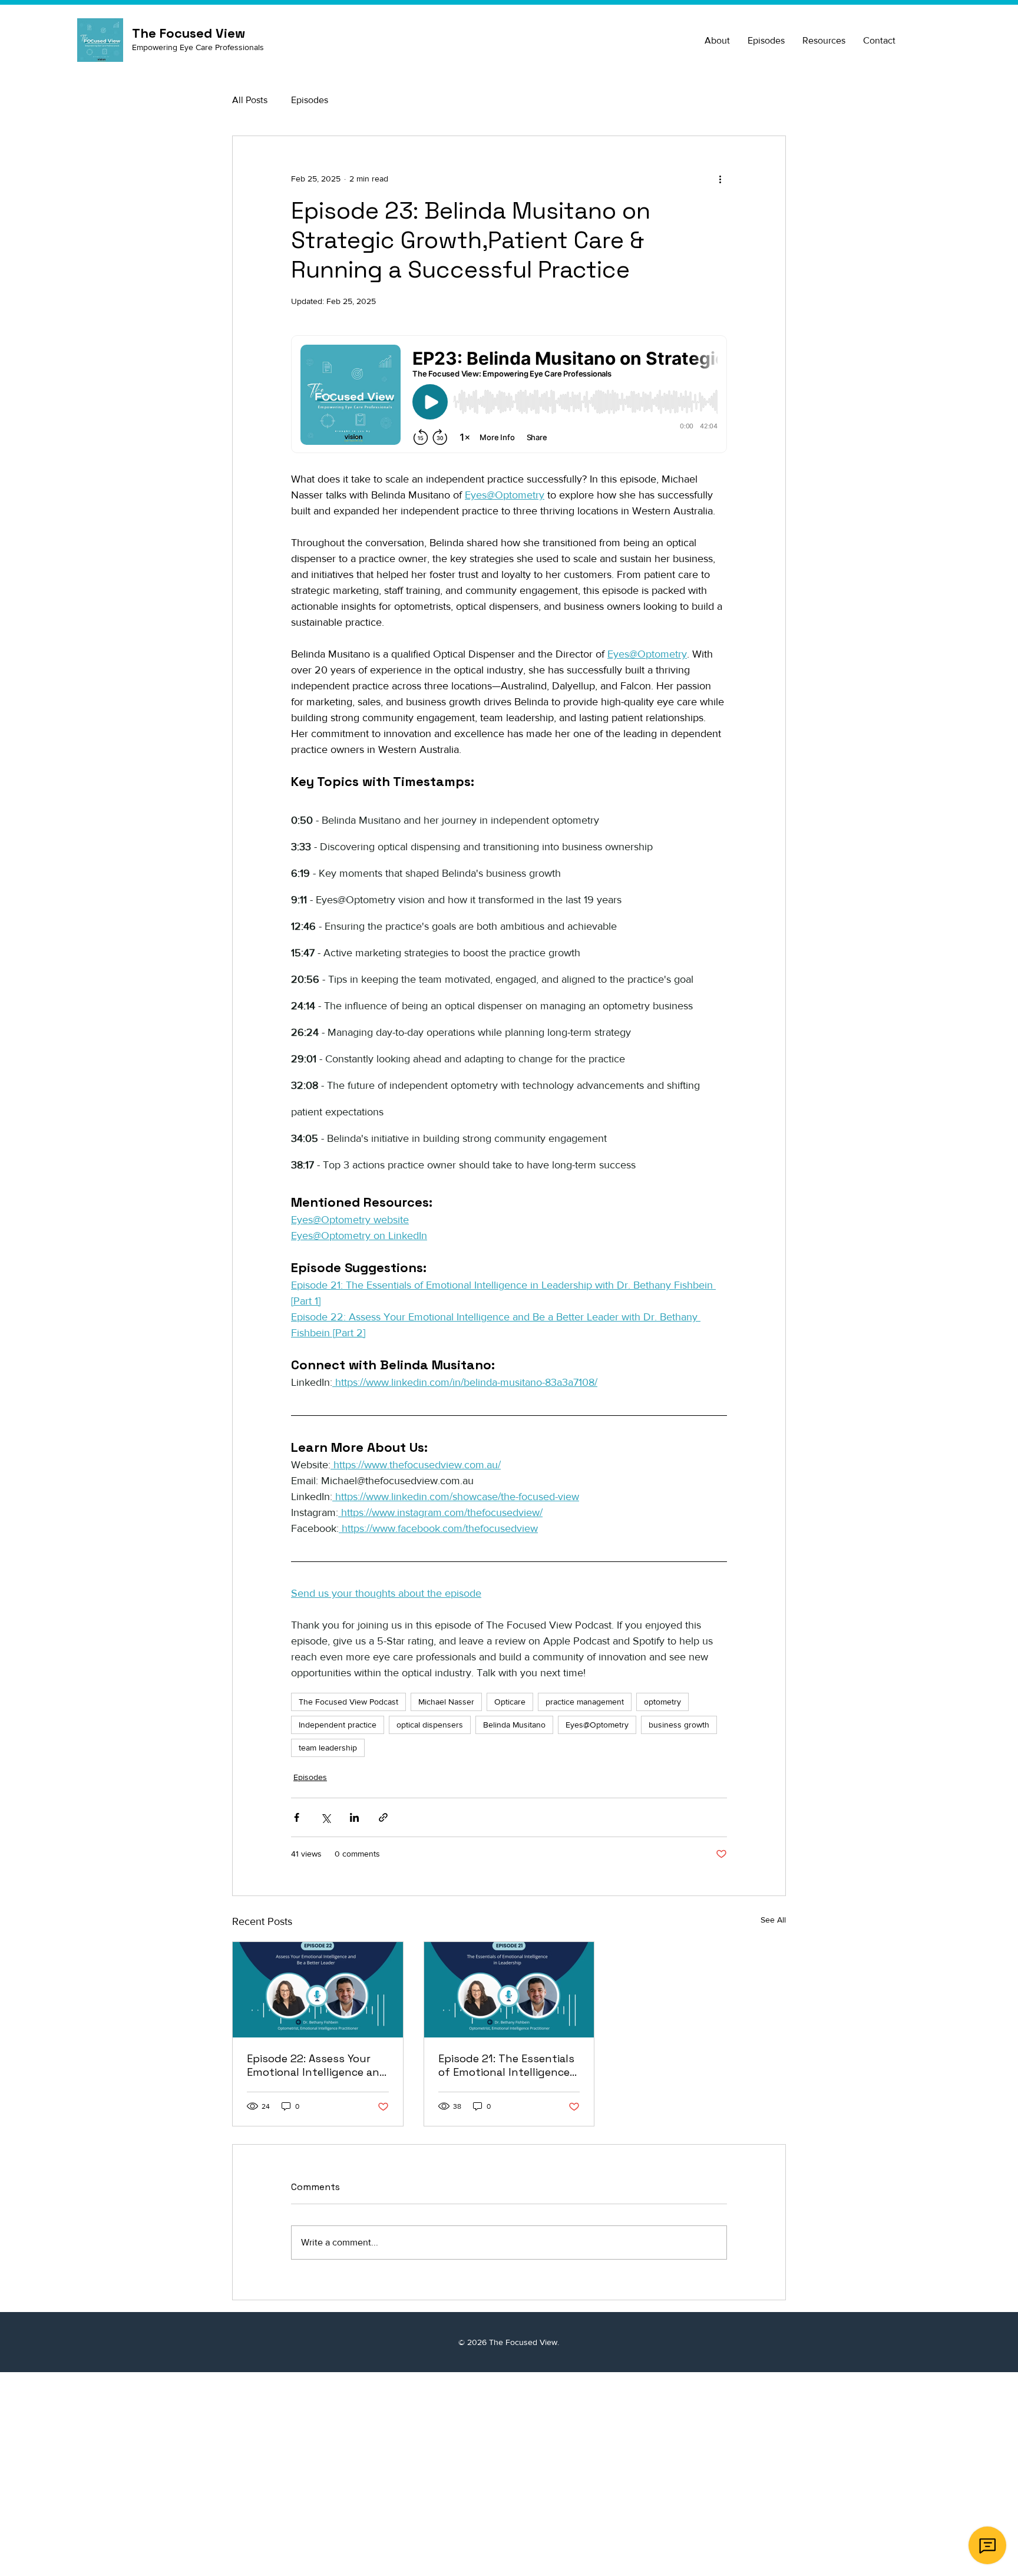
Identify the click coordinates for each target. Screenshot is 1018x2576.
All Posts (250, 100)
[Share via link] (383, 1817)
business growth (679, 1725)
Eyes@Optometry (597, 1725)
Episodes (310, 100)
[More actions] (720, 179)
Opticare (510, 1702)
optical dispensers (430, 1725)
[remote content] (509, 395)
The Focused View (523, 2342)
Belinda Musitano (514, 1725)
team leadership (328, 1748)
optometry (662, 1702)
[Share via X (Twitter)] (325, 1817)
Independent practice (338, 1725)
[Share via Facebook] (297, 1817)
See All (773, 1920)
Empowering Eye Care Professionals (198, 47)
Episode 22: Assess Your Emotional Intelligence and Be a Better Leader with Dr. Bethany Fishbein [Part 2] (317, 2065)
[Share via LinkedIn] (354, 1817)
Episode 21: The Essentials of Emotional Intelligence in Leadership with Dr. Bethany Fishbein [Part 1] (506, 2065)
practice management (585, 1702)
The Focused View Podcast (348, 1702)
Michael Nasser (446, 1702)
